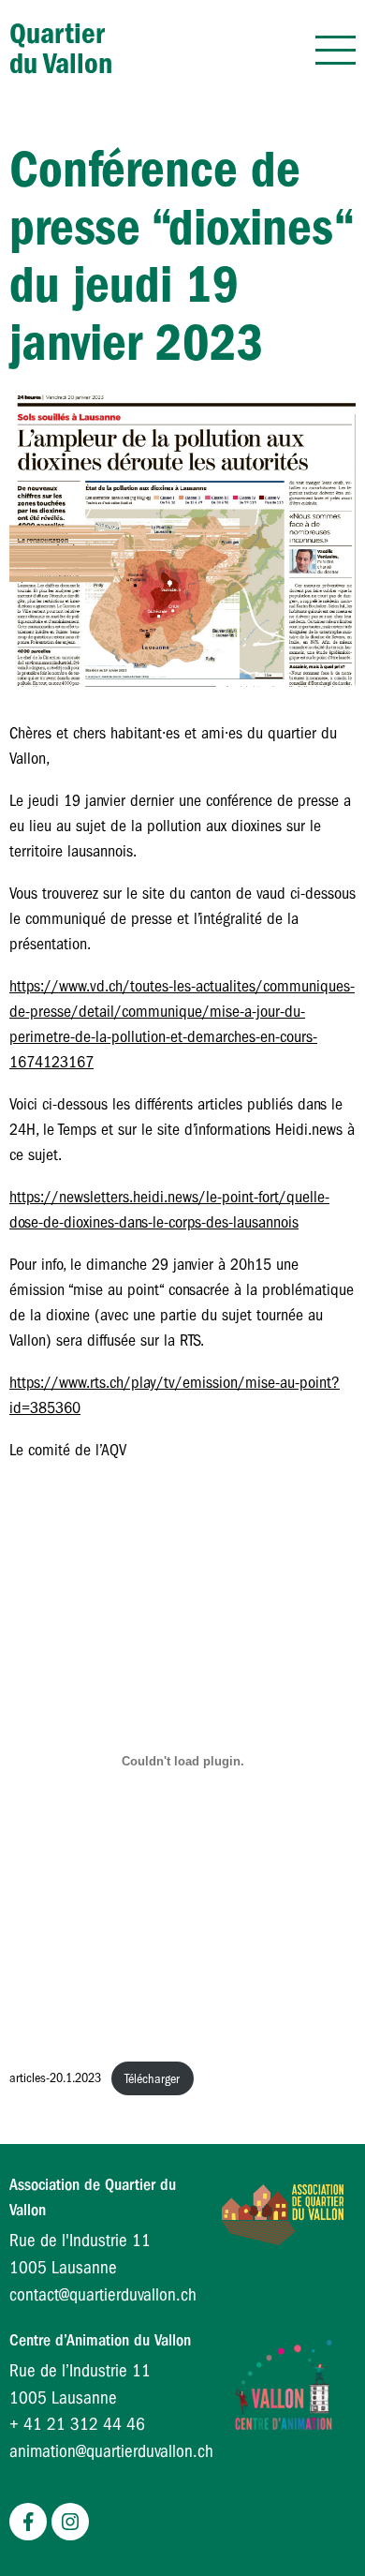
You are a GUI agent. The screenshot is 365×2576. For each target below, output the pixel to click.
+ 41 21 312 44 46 (77, 2424)
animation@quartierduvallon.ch (111, 2451)
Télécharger (152, 2079)
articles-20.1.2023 (55, 2079)
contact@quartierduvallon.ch (103, 2295)
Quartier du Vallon (61, 48)
